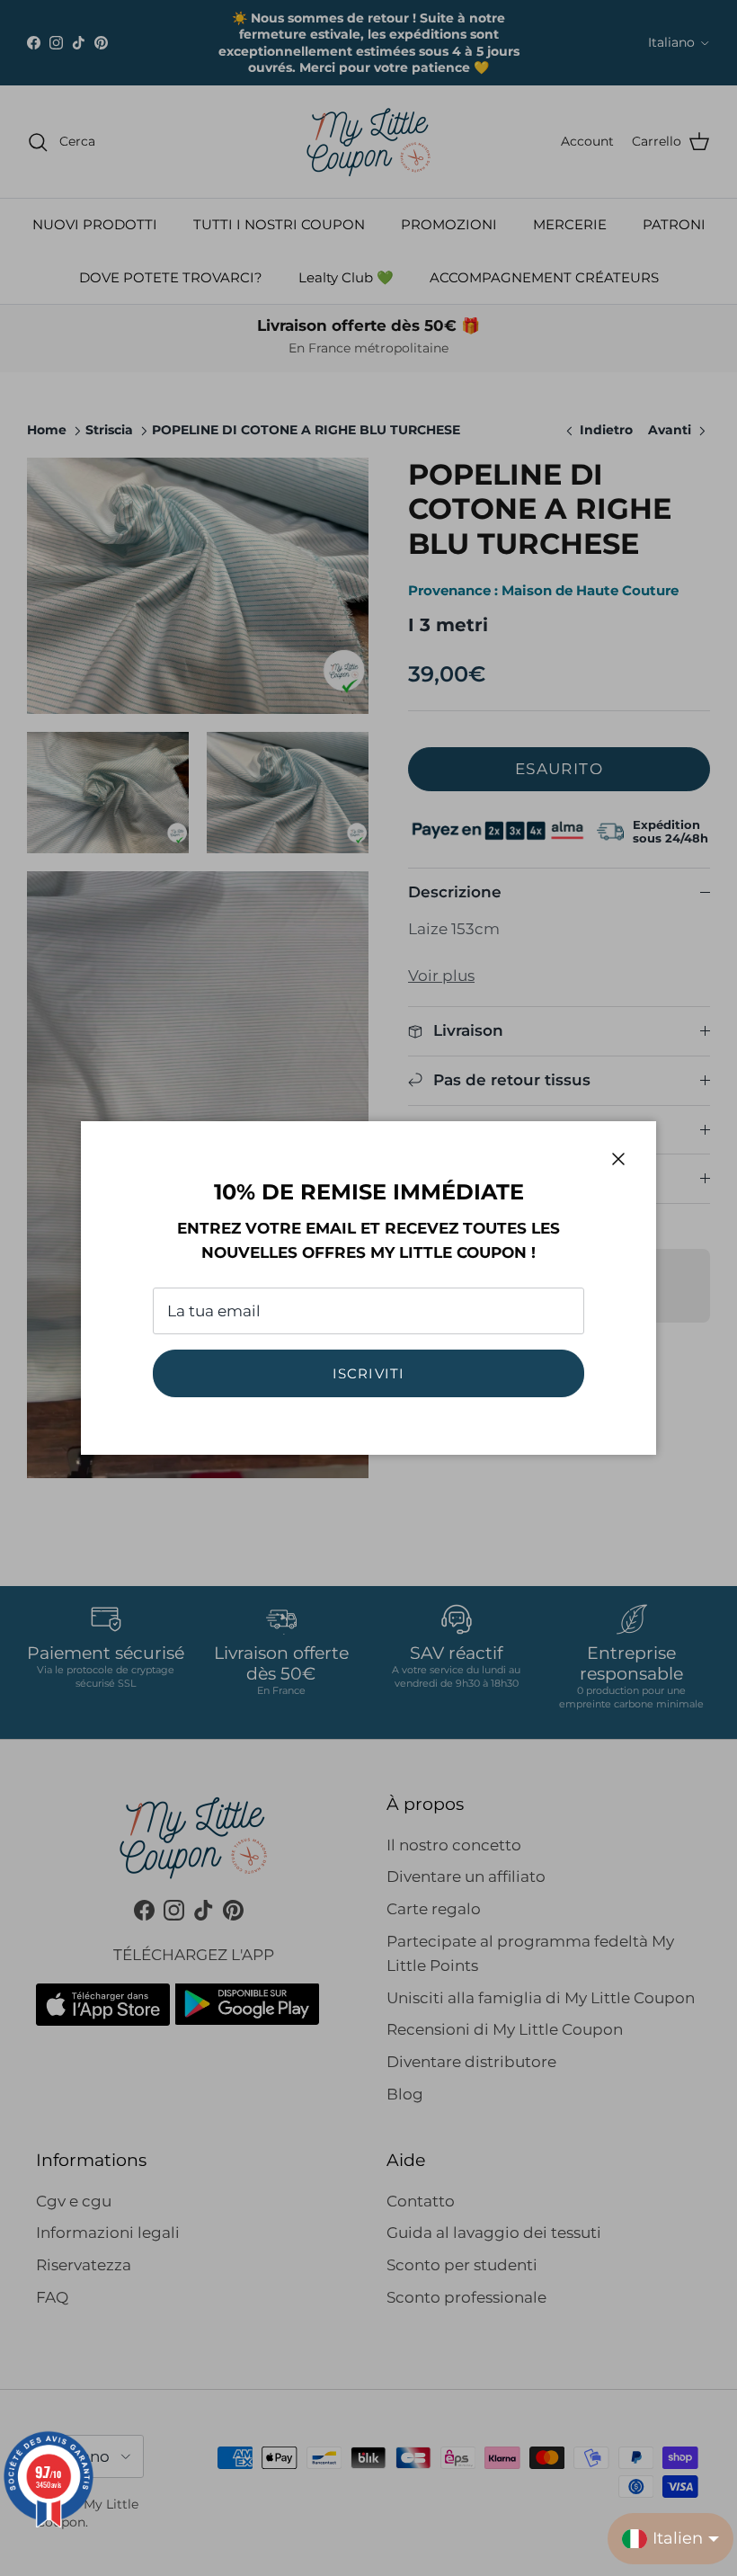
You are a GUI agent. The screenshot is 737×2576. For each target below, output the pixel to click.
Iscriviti (369, 1373)
